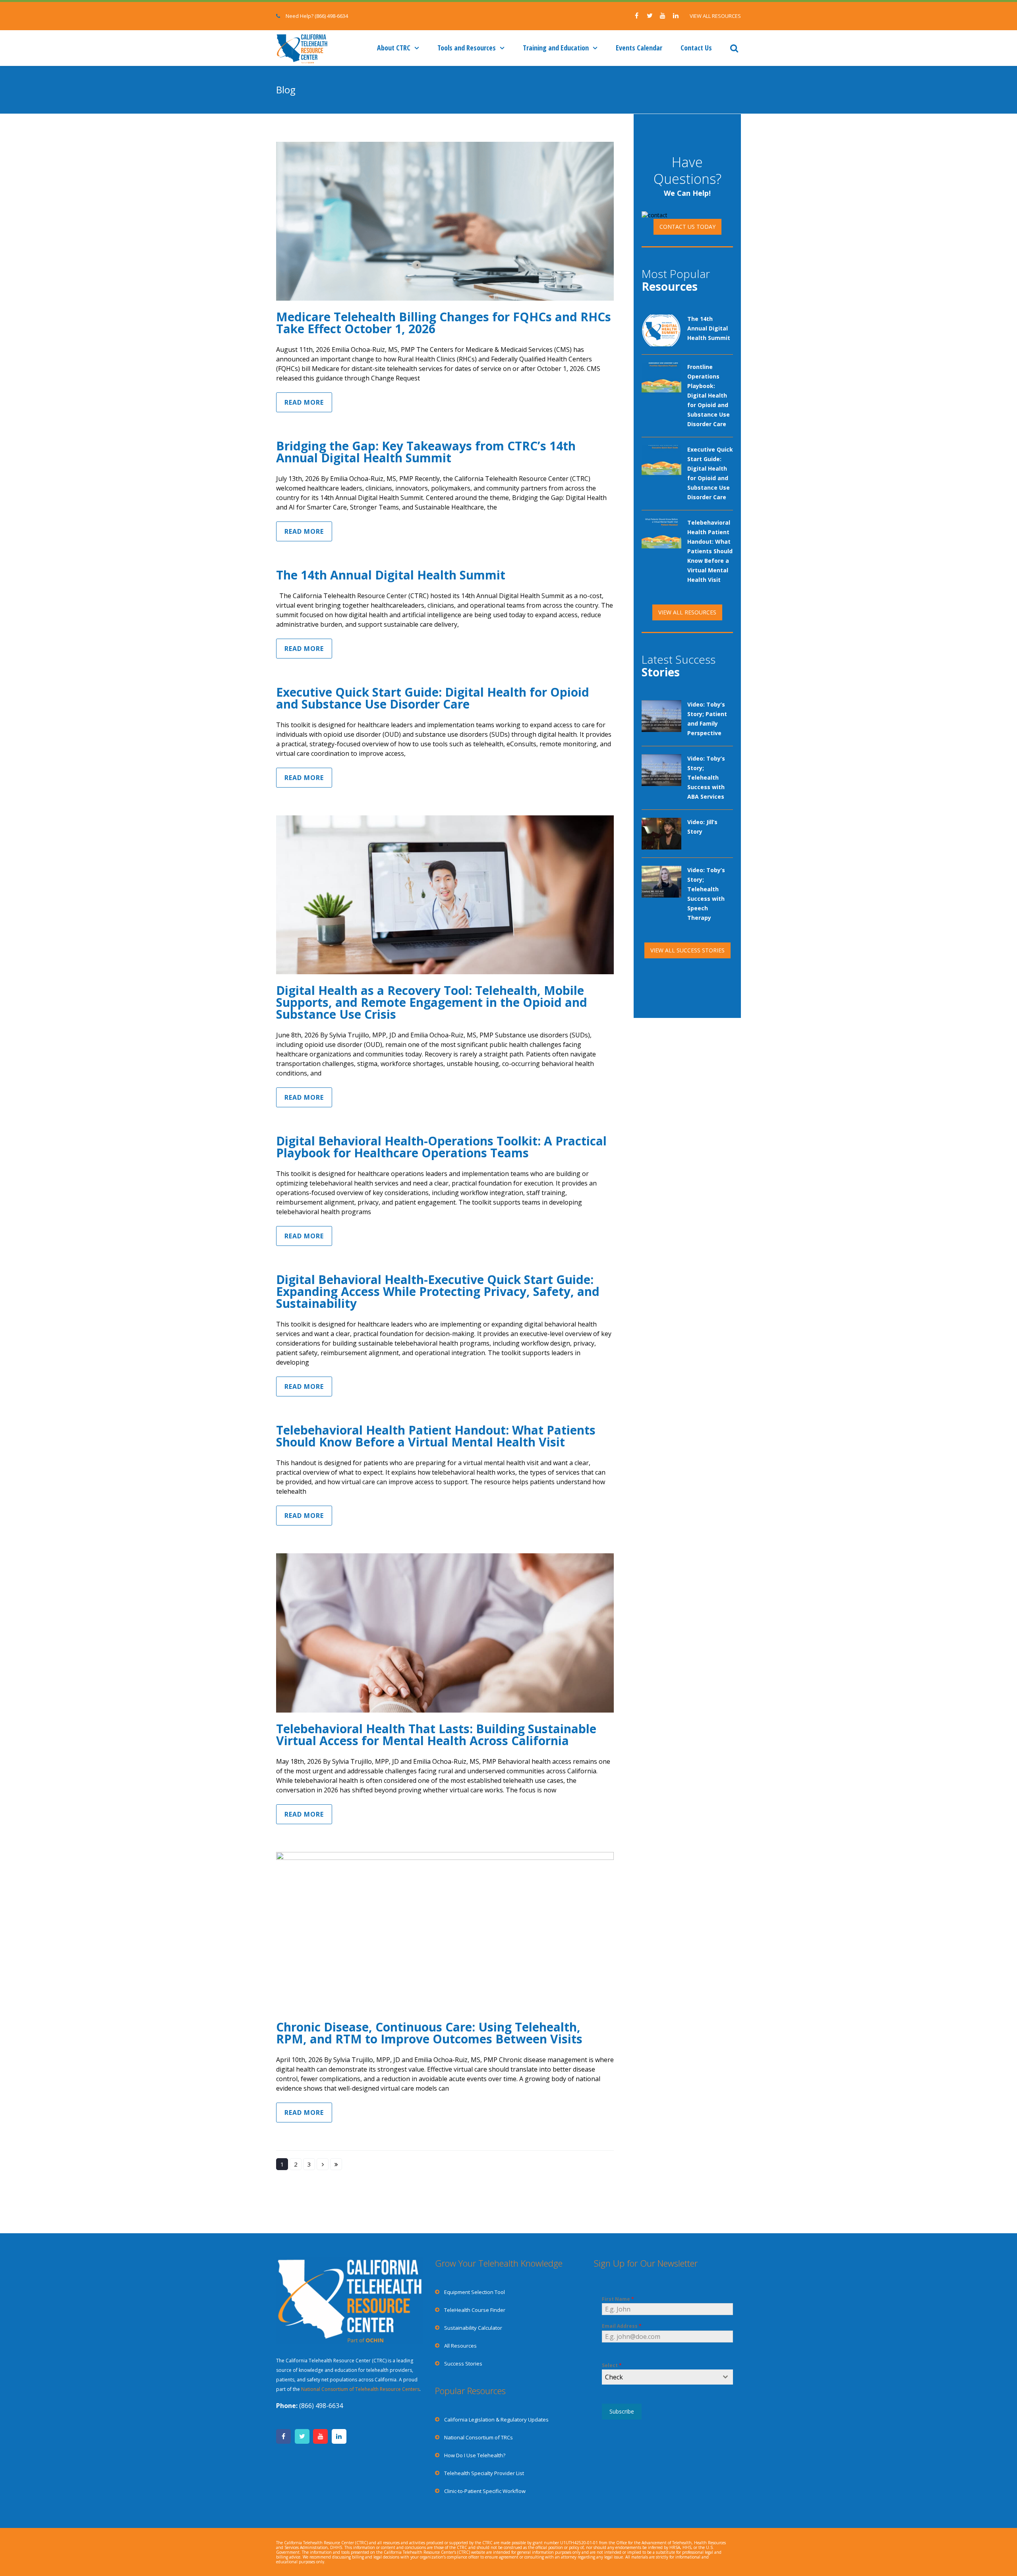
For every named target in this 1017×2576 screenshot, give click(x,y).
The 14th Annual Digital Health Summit (391, 575)
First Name (618, 2299)
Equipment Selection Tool (475, 2292)
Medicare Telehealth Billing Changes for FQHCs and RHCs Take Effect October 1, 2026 (444, 323)
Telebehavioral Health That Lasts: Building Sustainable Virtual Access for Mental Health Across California (436, 1735)
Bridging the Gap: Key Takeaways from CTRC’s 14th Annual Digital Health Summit (426, 452)
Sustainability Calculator (473, 2328)
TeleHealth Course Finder (475, 2310)
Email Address (622, 2326)
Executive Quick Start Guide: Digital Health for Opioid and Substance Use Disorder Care (433, 698)
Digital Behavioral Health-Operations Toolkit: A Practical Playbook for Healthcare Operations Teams (441, 1147)
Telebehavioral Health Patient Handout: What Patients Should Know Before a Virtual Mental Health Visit (436, 1436)
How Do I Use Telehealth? (475, 2455)
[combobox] (667, 2377)
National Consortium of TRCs (479, 2437)
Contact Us (696, 48)
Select (612, 2365)
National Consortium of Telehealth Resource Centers (360, 2389)
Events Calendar (639, 48)
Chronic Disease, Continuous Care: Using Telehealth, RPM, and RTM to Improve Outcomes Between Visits (429, 2033)
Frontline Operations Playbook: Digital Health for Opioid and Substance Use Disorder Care (709, 395)
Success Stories (463, 2364)
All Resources (460, 2346)
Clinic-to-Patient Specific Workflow (485, 2491)
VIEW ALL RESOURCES (715, 16)
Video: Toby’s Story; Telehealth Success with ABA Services (706, 777)
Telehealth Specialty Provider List (484, 2473)
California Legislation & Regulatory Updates (496, 2420)
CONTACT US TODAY (687, 227)
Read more (304, 402)
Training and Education (556, 48)
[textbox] (660, 2377)
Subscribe (622, 2411)
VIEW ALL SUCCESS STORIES (687, 950)
